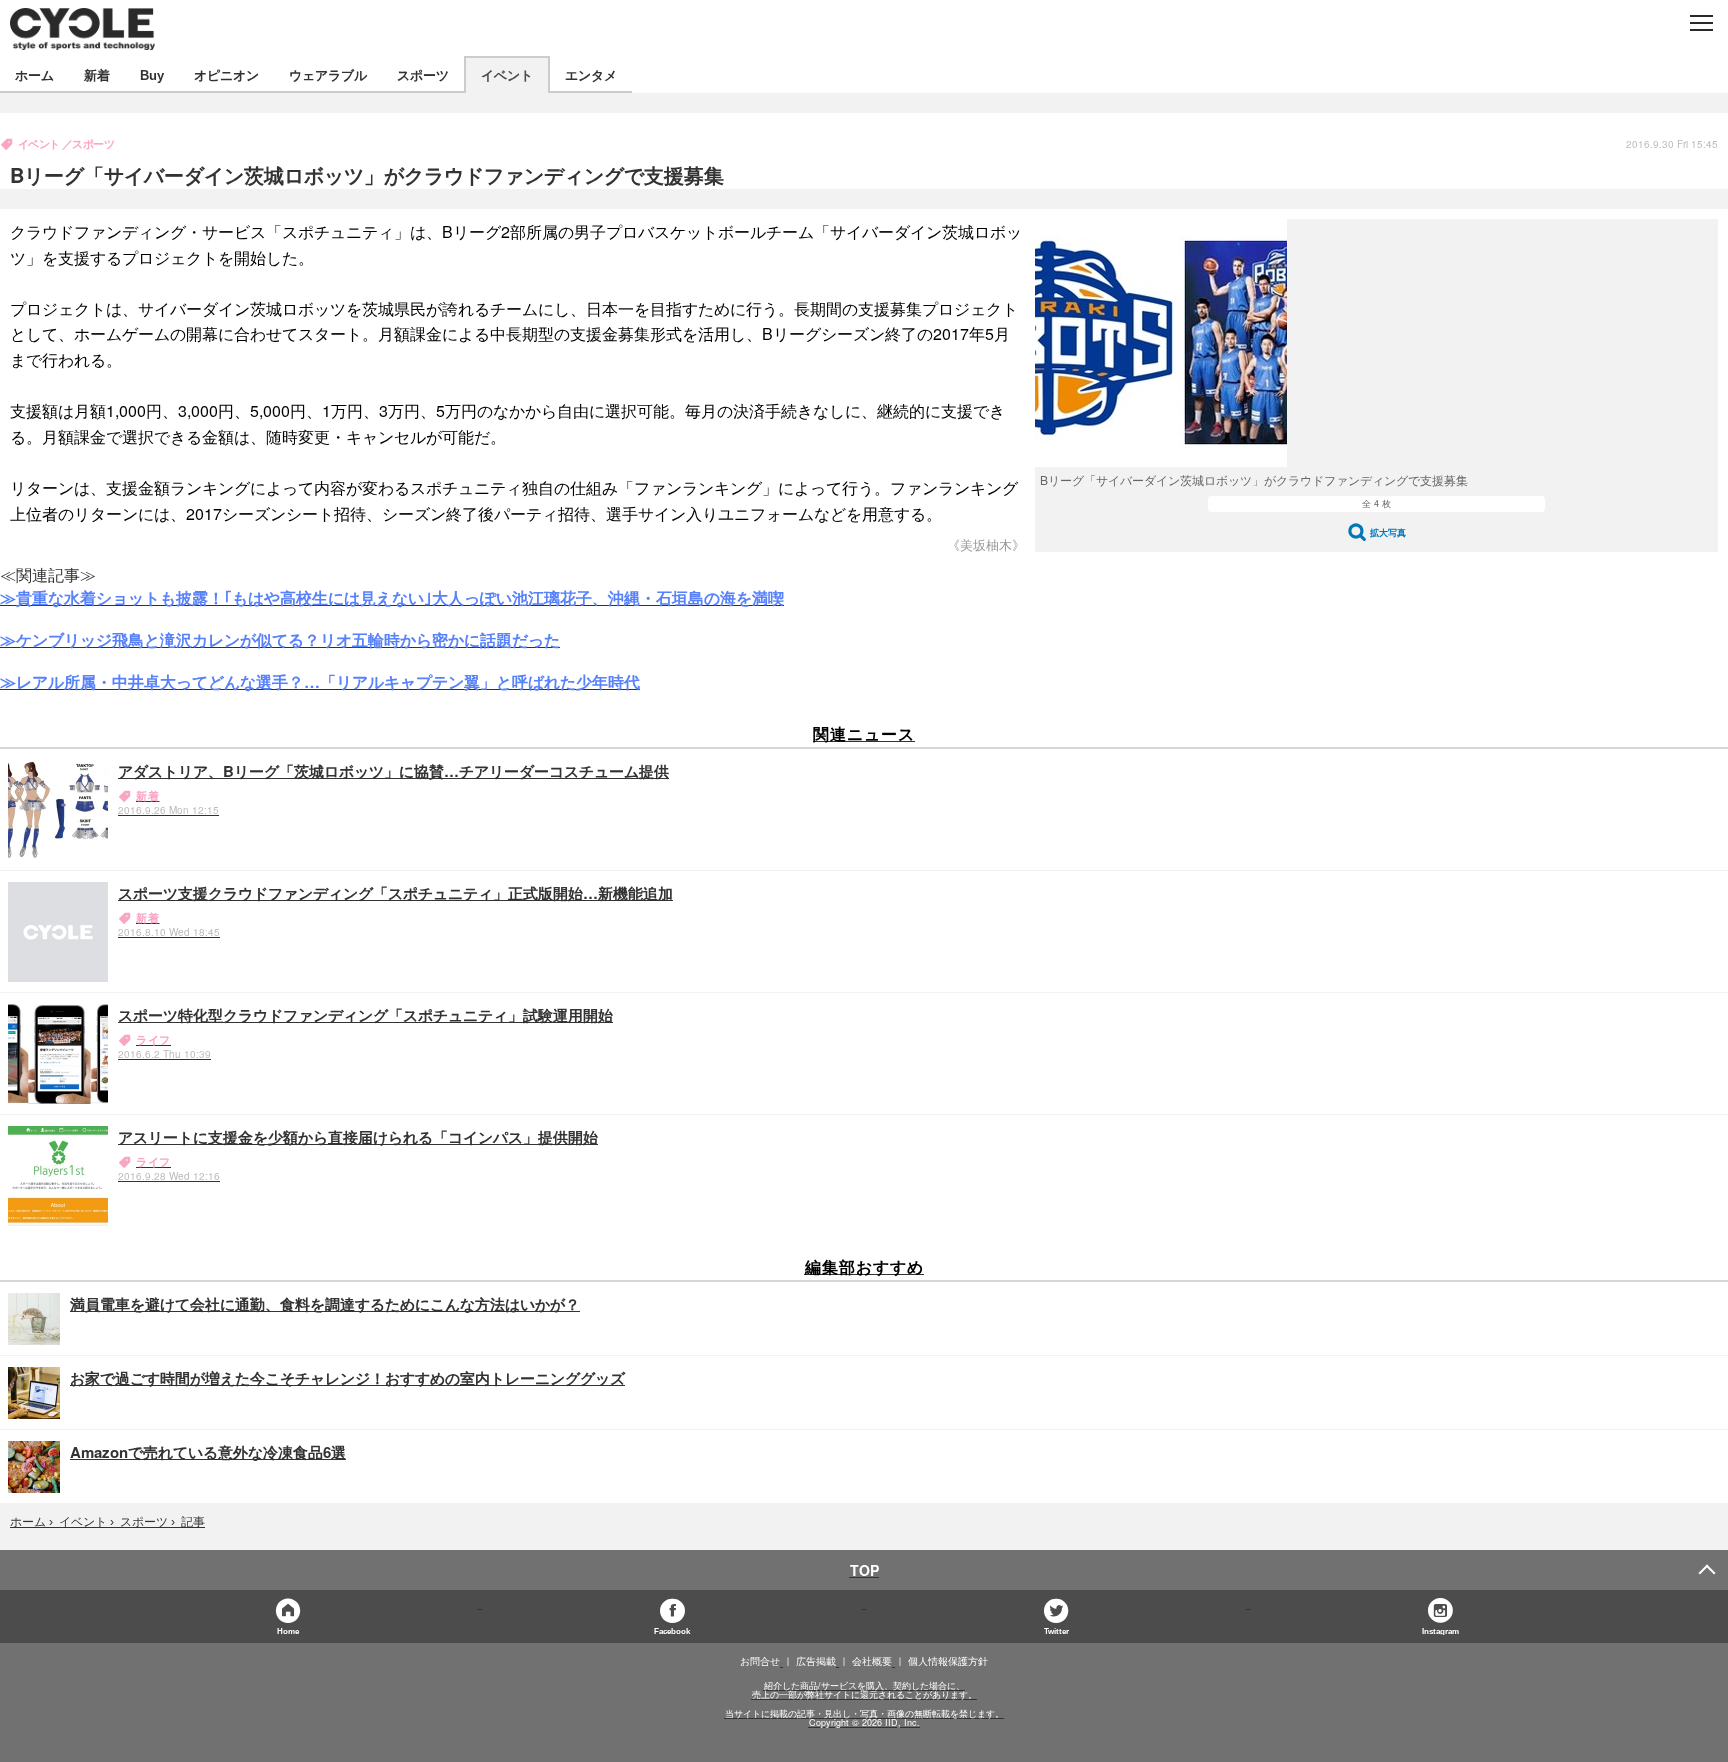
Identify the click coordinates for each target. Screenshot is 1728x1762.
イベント (507, 74)
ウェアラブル (328, 74)
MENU (1700, 23)
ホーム (34, 74)
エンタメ (591, 74)
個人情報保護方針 (948, 1661)
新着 (97, 74)
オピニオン (226, 74)
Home (288, 1630)
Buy (152, 74)
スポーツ (423, 74)
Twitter (1056, 1630)
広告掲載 (816, 1661)
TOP (864, 1570)
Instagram (1440, 1630)
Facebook (672, 1630)
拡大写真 (1388, 532)
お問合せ (760, 1661)
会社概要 (872, 1661)
